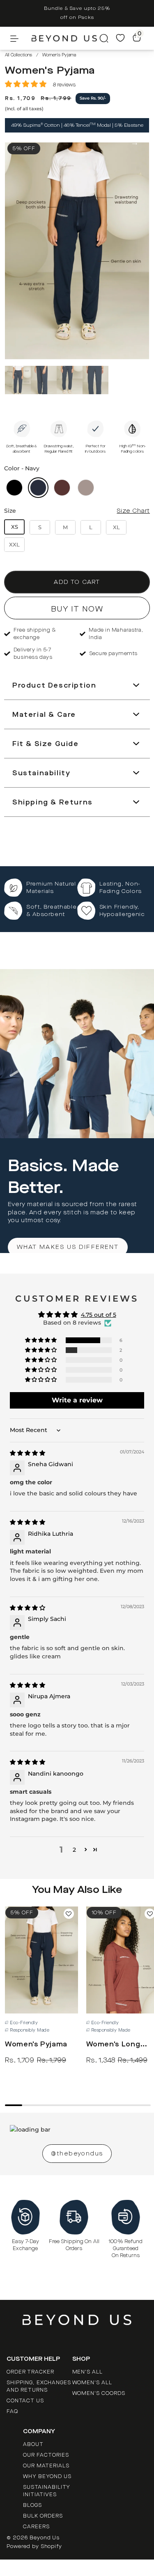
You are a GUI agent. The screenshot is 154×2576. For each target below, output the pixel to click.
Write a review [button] (77, 1400)
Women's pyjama (36, 2044)
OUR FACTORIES (46, 2455)
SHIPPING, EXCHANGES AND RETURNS (39, 2386)
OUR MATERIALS (46, 2466)
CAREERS (36, 2527)
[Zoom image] (77, 252)
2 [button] (74, 1850)
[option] (77, 13)
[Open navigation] (21, 38)
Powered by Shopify (34, 2546)
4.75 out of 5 (99, 1315)
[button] (26, 84)
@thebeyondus (77, 2154)
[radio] (14, 488)
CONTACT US (25, 2401)
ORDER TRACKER (30, 2372)
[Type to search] (102, 38)
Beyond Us (45, 2538)
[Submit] (102, 38)
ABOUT (33, 2444)
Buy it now (77, 609)
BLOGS (32, 2505)
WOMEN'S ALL (92, 2383)
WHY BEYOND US (47, 2476)
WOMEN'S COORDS (99, 2393)
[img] (28, 1453)
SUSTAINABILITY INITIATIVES (47, 2491)
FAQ (12, 2411)
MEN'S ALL (88, 2372)
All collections (18, 55)
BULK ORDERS (43, 2516)
